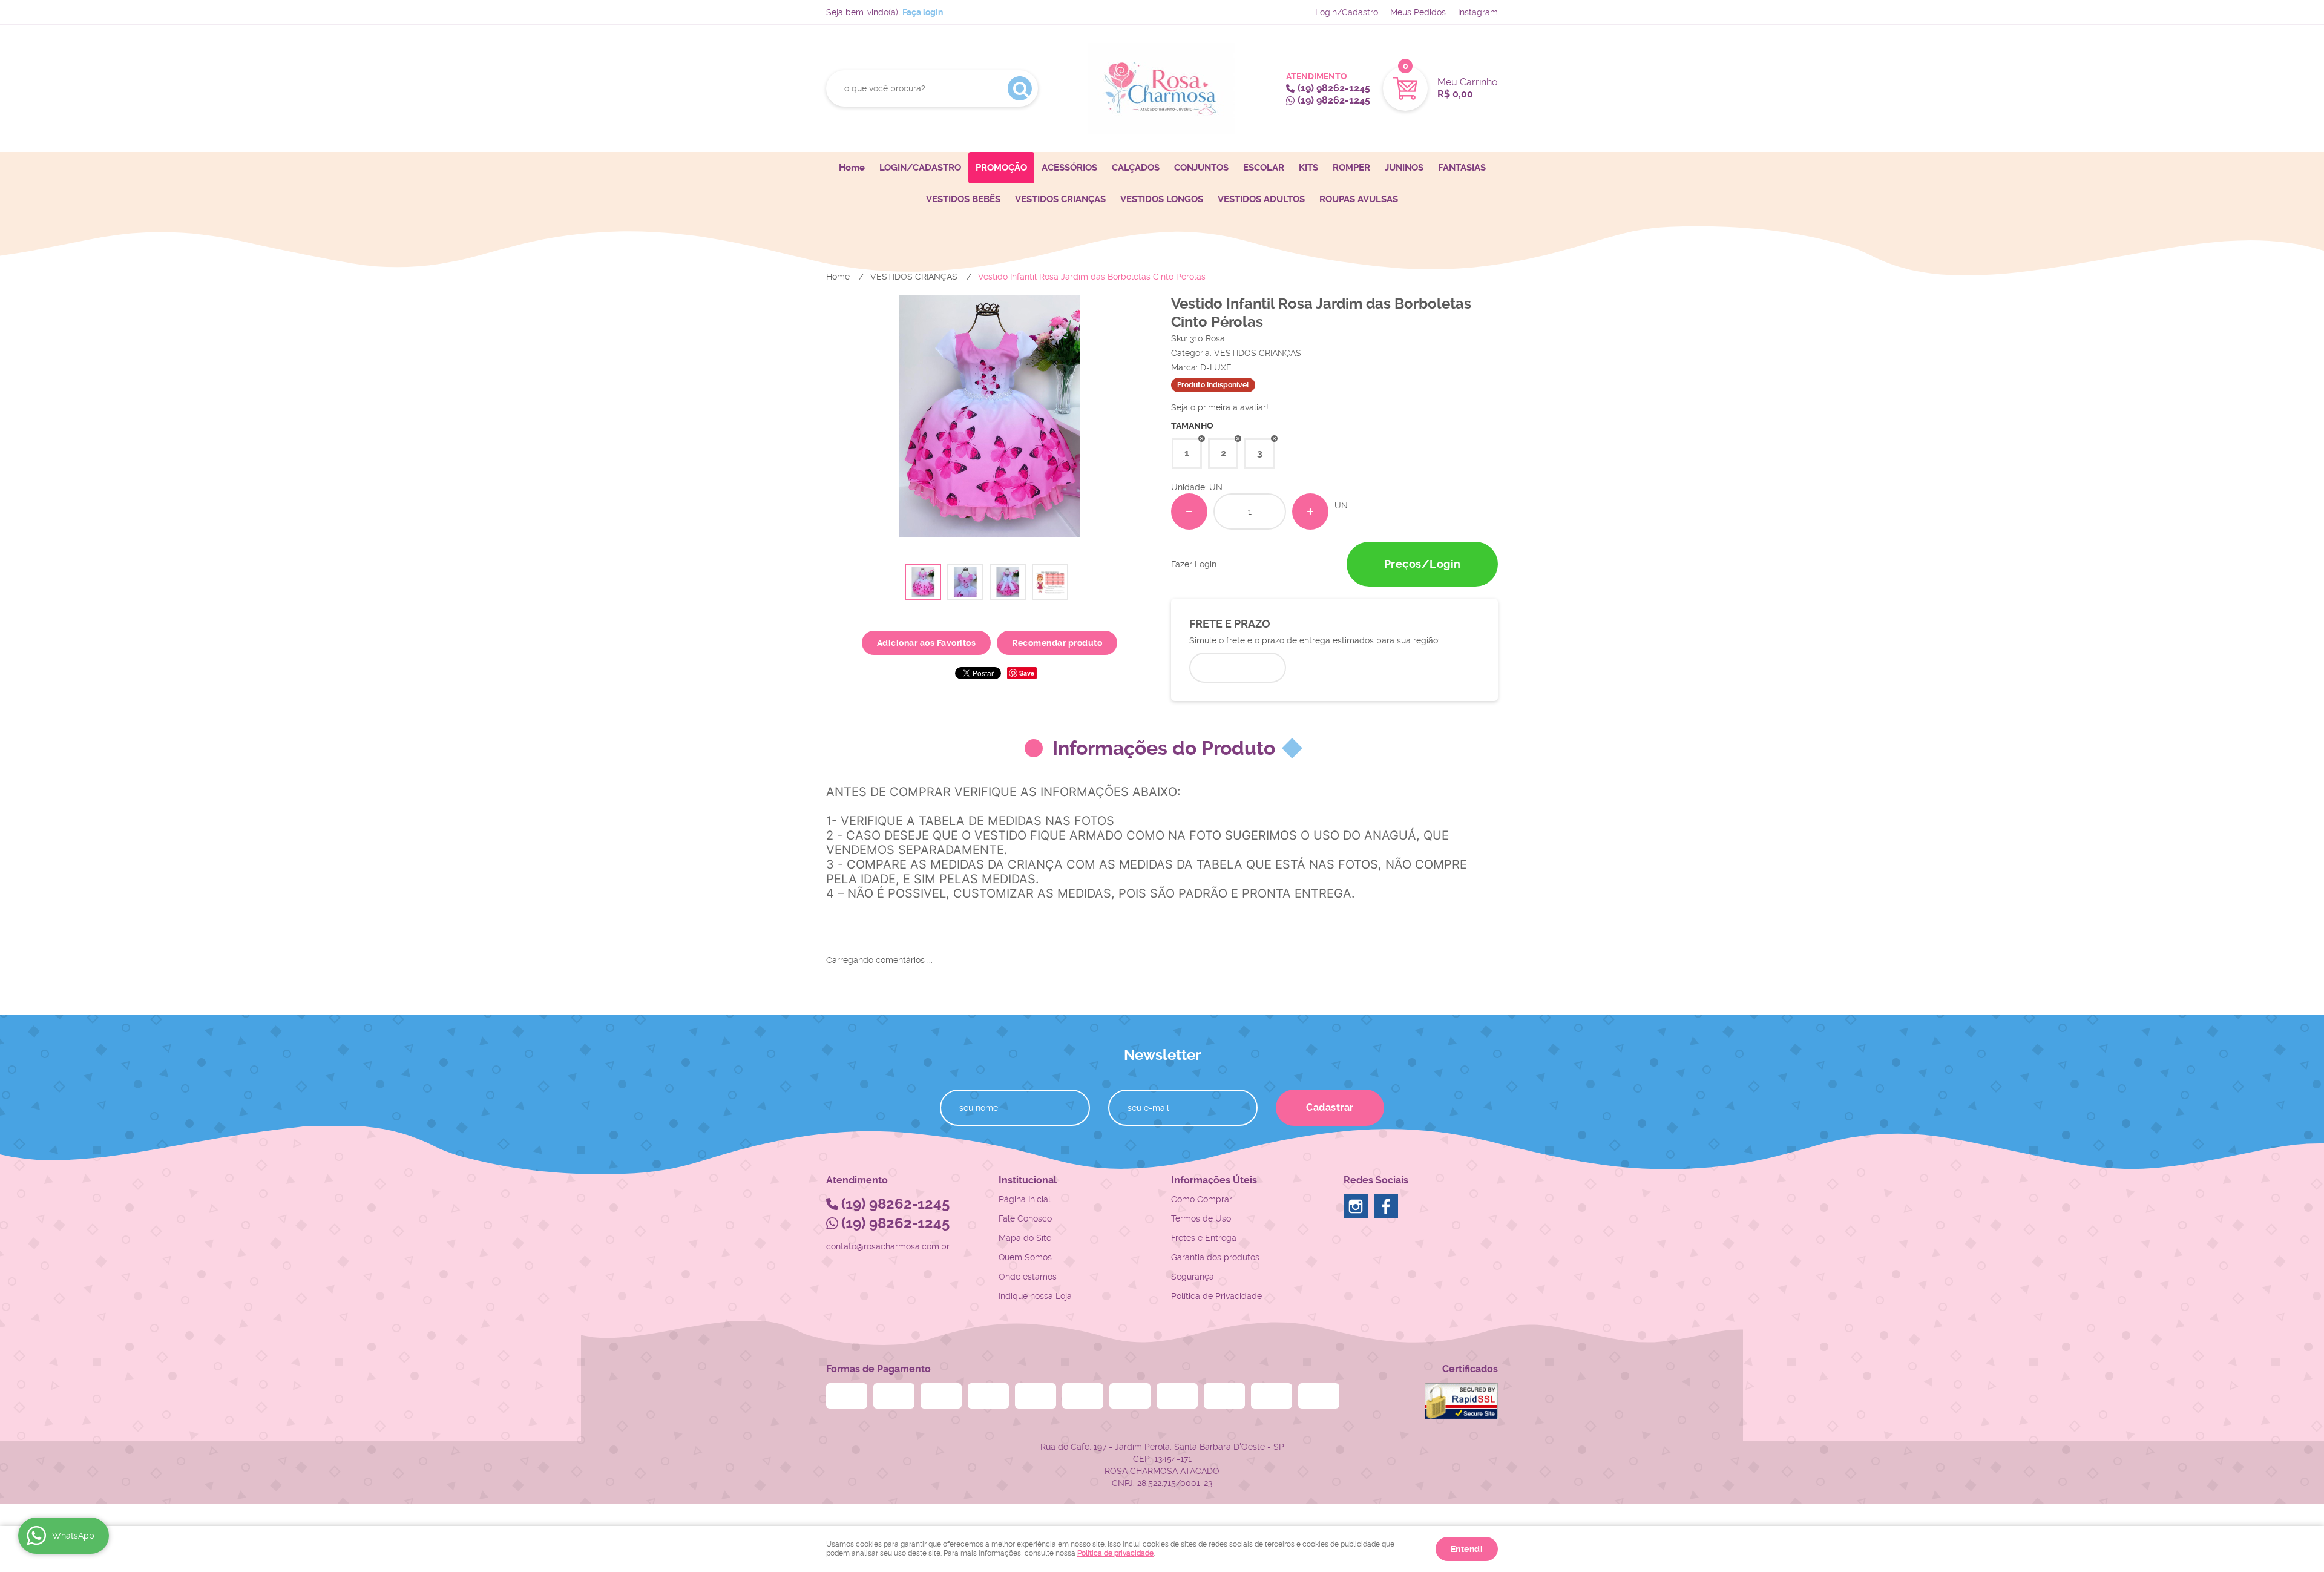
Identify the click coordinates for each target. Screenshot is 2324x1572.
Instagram (1478, 12)
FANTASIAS (1462, 168)
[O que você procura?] (1020, 88)
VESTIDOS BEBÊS (963, 199)
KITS (1308, 168)
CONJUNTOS (1201, 168)
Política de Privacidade (1216, 1296)
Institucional (1028, 1180)
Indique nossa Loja (1035, 1296)
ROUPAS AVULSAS (1359, 199)
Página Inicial (1025, 1199)
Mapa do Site (1025, 1238)
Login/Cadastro (1347, 12)
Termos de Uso (1201, 1218)
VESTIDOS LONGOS (1162, 199)
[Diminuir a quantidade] (1189, 511)
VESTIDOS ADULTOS (1261, 199)
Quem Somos (1025, 1257)
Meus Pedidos (1418, 12)
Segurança (1193, 1277)
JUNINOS (1404, 168)
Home (852, 168)
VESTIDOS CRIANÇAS (1060, 199)
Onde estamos (1028, 1277)
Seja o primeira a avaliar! (1220, 407)
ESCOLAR (1264, 168)
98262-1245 (1334, 88)
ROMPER (1351, 168)
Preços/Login (1423, 564)
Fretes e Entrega (1204, 1238)
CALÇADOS (1136, 168)
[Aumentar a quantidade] (1310, 511)
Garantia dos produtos (1215, 1257)
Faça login (923, 12)
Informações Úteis (1214, 1180)
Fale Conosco (1025, 1218)
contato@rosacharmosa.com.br (888, 1246)
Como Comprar (1202, 1199)
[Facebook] (1386, 1206)
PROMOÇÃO (1001, 168)
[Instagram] (1356, 1206)
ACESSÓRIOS (1069, 168)
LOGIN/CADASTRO (920, 168)
